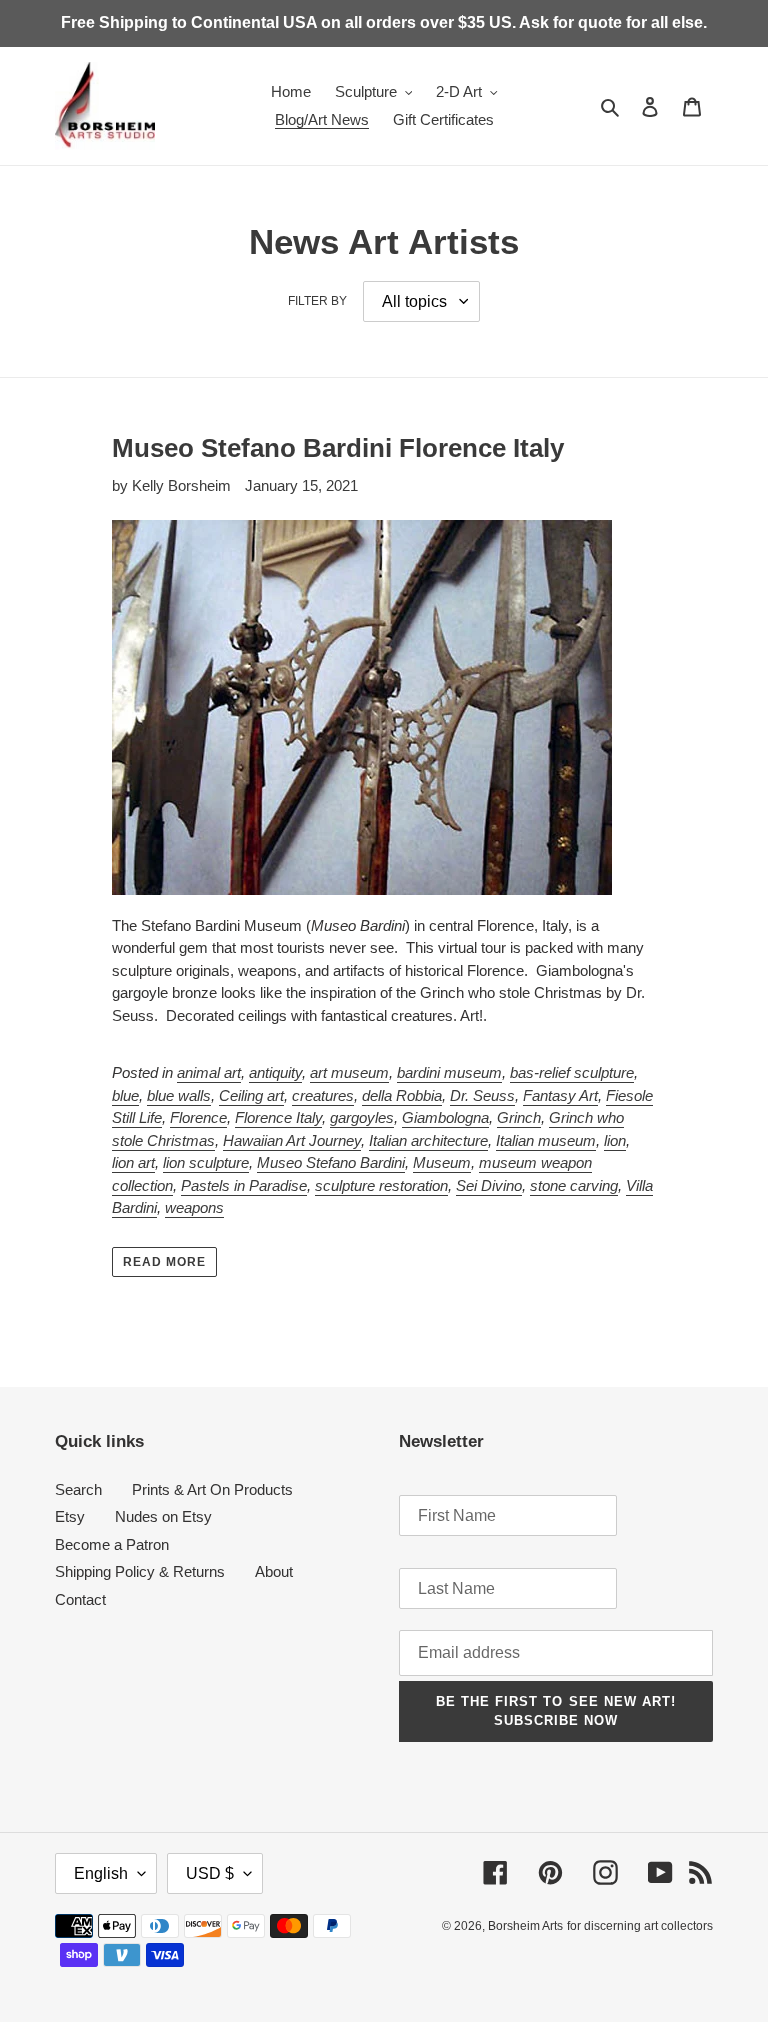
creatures (323, 1095)
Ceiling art (251, 1095)
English (101, 1873)
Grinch (519, 1117)
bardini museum (449, 1072)
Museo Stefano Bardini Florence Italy (338, 448)
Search (78, 1489)
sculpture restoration (381, 1185)
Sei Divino (489, 1185)
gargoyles (362, 1117)
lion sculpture (206, 1162)
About (274, 1571)
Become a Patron (112, 1544)
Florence (198, 1117)
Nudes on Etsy (163, 1516)
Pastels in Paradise (244, 1185)
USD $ (210, 1873)
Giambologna (445, 1117)
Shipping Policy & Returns (140, 1571)
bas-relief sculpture (572, 1072)
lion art (133, 1162)
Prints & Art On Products (212, 1489)
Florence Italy (278, 1117)
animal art (209, 1072)
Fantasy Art (560, 1095)
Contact (80, 1599)
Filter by (317, 301)
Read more (164, 1262)
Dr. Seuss (482, 1095)
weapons (194, 1207)
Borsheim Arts (525, 1926)
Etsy (70, 1516)
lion (615, 1140)
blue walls (179, 1095)
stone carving (574, 1185)
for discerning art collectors (640, 1926)
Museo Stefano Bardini (331, 1162)
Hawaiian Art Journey (292, 1140)
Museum (442, 1162)
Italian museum (546, 1140)
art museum (349, 1072)
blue (125, 1095)
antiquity (275, 1072)
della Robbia (402, 1095)
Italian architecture (428, 1140)
